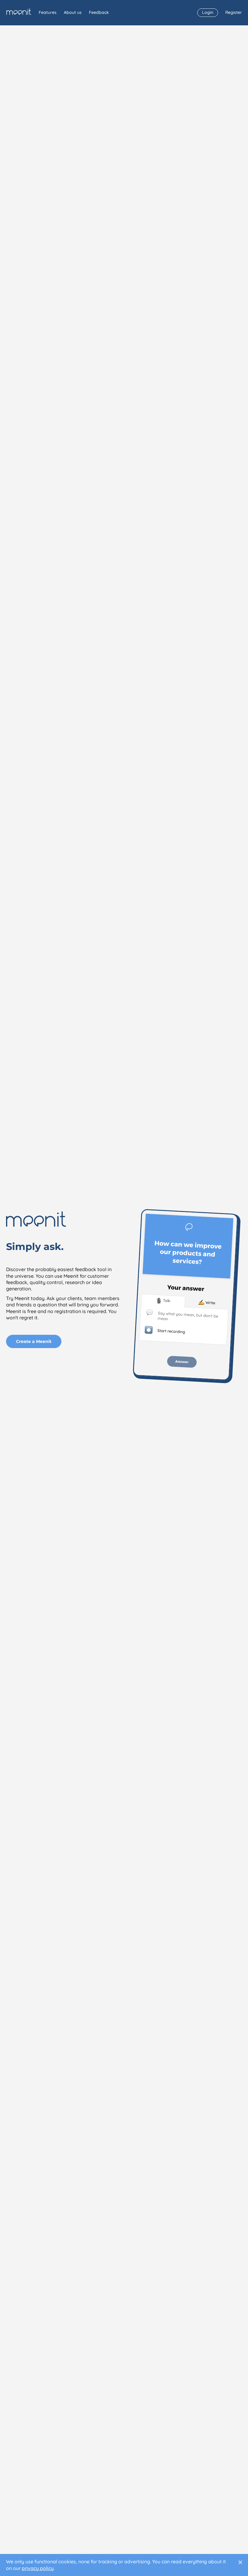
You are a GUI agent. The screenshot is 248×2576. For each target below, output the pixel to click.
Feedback (99, 12)
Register (234, 12)
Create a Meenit (34, 1341)
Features (48, 12)
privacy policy (38, 2568)
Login (208, 12)
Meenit (19, 12)
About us (73, 12)
